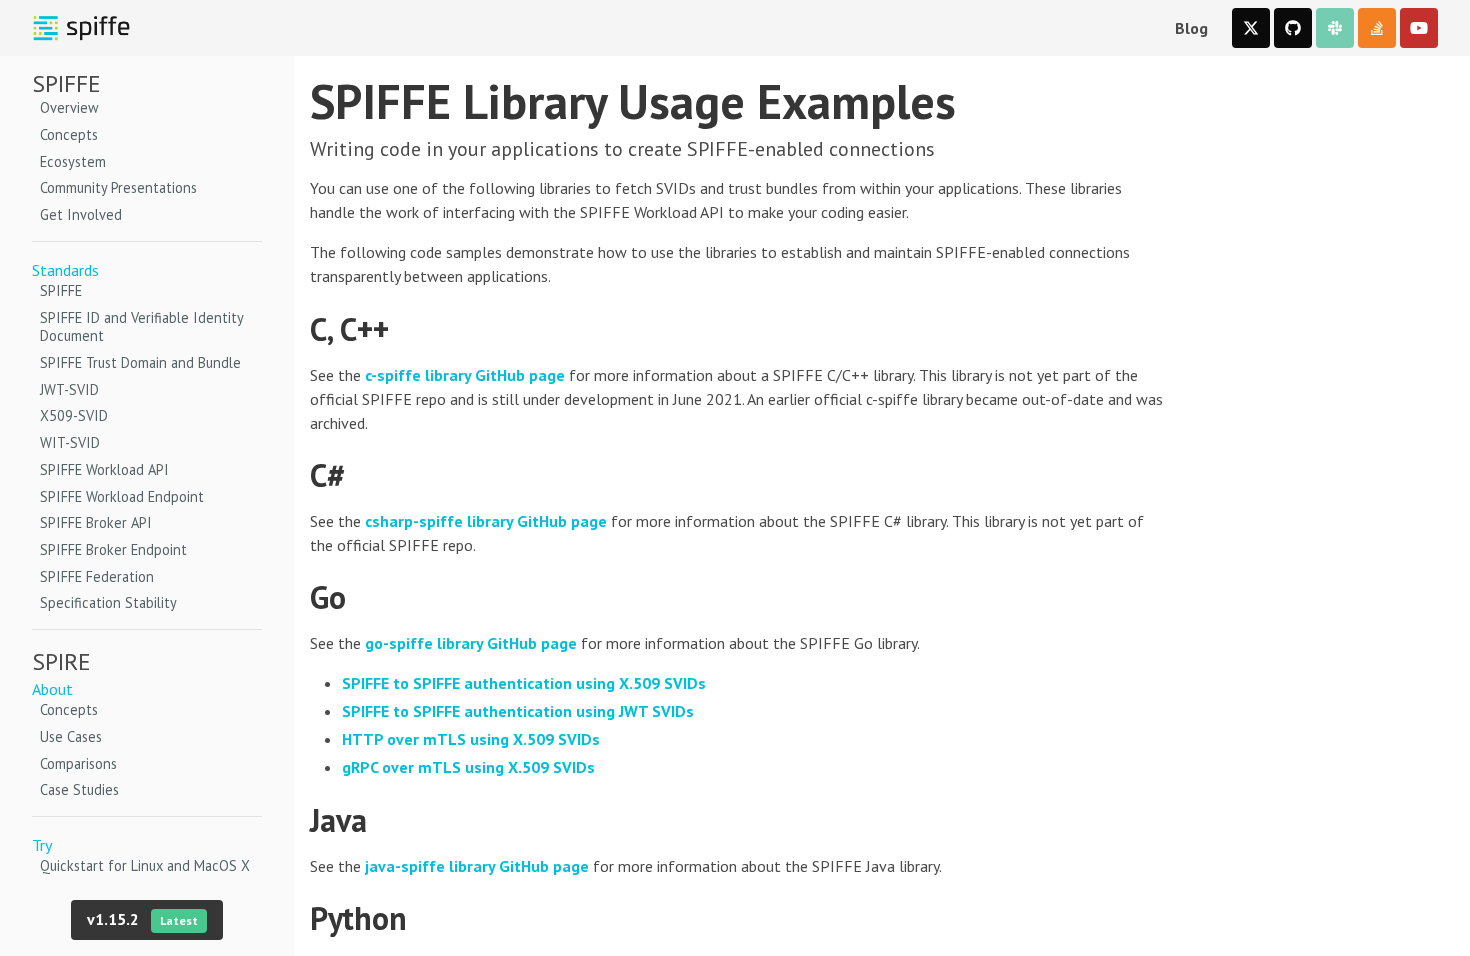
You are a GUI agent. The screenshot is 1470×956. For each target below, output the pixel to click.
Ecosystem (73, 162)
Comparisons (78, 764)
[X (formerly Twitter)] (1251, 28)
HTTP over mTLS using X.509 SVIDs (471, 739)
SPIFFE (61, 291)
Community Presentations (118, 188)
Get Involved (81, 215)
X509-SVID (74, 416)
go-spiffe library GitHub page (471, 643)
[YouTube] (1419, 28)
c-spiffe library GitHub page (465, 375)
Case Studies (79, 790)
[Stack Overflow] (1377, 28)
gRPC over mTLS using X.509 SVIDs (468, 767)
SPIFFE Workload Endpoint (122, 497)
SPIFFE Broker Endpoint (113, 550)
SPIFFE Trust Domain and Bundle (140, 363)
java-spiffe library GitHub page (477, 866)
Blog (1191, 28)
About (52, 689)
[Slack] (1335, 28)
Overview (69, 108)
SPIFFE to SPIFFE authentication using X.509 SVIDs (524, 683)
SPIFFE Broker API (96, 523)
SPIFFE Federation (97, 577)
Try (42, 845)
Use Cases (71, 737)
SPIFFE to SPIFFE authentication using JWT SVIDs (518, 711)
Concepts (69, 135)
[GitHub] (1293, 28)
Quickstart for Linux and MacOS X (145, 866)
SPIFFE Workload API (104, 470)
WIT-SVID (70, 443)
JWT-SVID (69, 390)
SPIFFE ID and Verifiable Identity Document (141, 327)
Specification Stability (108, 603)
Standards (65, 270)
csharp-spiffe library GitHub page (486, 521)
